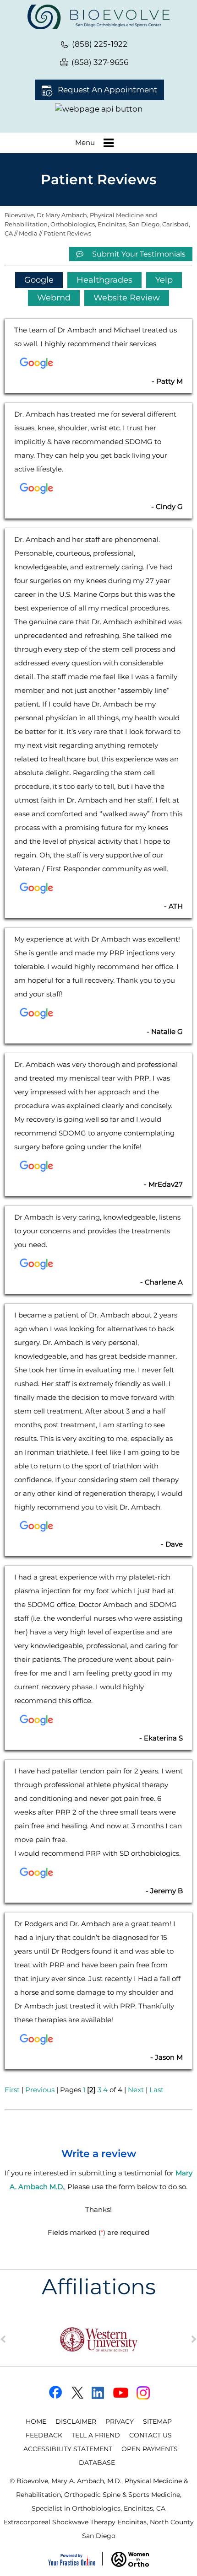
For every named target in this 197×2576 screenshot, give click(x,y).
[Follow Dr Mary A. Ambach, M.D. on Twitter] (76, 2393)
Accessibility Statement (68, 2449)
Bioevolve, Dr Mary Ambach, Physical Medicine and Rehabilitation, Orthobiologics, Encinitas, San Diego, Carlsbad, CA (97, 224)
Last (156, 2090)
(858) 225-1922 (100, 44)
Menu (85, 142)
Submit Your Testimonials (138, 254)
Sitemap (157, 2421)
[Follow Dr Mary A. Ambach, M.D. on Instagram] (144, 2393)
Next (136, 2090)
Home (36, 2421)
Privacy (120, 2421)
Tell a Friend (96, 2435)
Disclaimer (76, 2421)
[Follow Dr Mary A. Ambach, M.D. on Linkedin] (99, 2393)
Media (28, 233)
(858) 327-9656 (100, 62)
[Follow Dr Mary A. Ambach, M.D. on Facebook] (54, 2393)
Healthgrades (104, 280)
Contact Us (150, 2435)
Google (39, 280)
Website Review (127, 298)
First (12, 2090)
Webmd (54, 298)
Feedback (44, 2435)
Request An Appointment (107, 90)
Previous (40, 2090)
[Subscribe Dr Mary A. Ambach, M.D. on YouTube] (121, 2393)
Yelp (164, 280)
